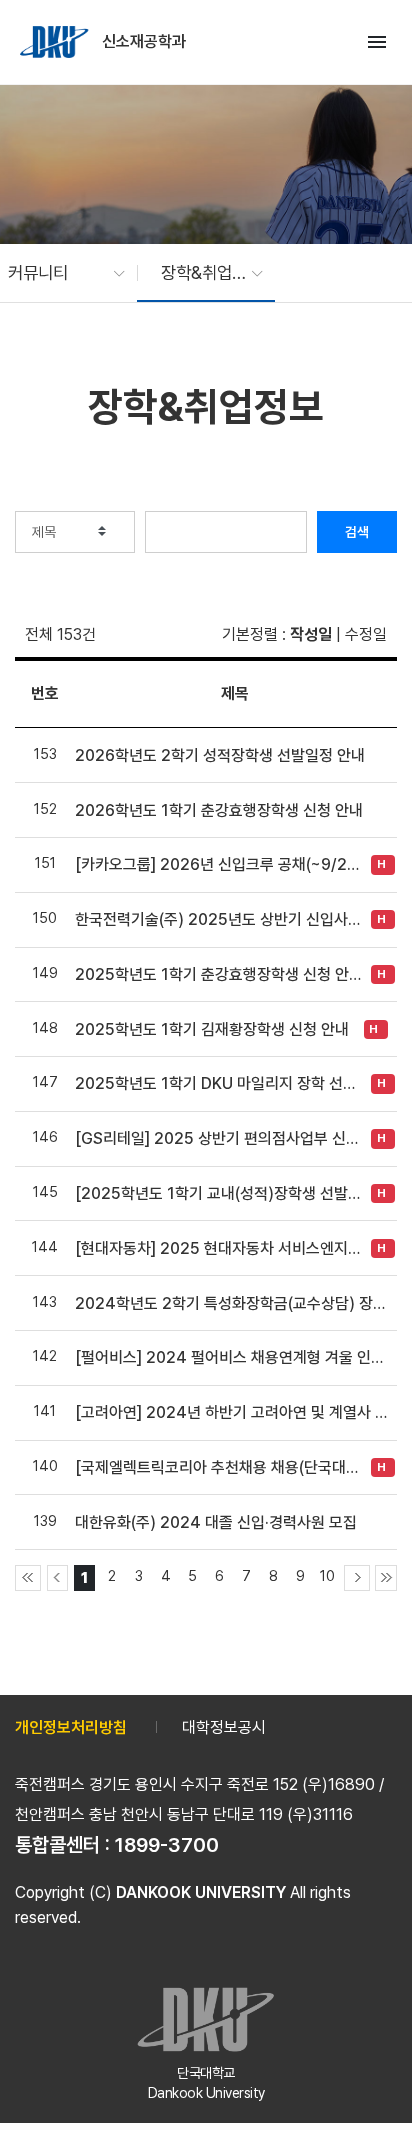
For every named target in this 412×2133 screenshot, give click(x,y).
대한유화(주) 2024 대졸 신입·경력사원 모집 (216, 1522)
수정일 (366, 634)
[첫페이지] (28, 1578)
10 (327, 1575)
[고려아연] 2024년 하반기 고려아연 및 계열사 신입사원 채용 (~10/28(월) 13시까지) (235, 1412)
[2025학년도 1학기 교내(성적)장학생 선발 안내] (218, 1193)
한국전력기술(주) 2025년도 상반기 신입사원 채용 (218, 919)
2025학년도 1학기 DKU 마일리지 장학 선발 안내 (218, 1083)
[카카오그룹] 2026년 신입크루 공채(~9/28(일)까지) (218, 864)
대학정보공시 (224, 1727)
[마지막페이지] (386, 1578)
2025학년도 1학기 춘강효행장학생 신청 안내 (218, 974)
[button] (56, 273)
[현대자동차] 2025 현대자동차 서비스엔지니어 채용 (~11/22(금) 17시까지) (218, 1248)
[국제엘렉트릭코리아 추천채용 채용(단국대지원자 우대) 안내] (218, 1467)
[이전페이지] (58, 1578)
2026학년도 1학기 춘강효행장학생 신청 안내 (219, 810)
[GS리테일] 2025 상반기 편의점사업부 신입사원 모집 (218, 1138)
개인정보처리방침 (71, 1727)
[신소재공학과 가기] (56, 42)
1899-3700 (167, 1845)
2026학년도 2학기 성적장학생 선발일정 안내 (220, 755)
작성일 (311, 634)
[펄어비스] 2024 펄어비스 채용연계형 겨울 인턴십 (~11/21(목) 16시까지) (235, 1357)
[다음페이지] (357, 1578)
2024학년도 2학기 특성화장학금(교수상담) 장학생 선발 (235, 1303)
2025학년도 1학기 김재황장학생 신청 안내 (212, 1029)
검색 (357, 532)
